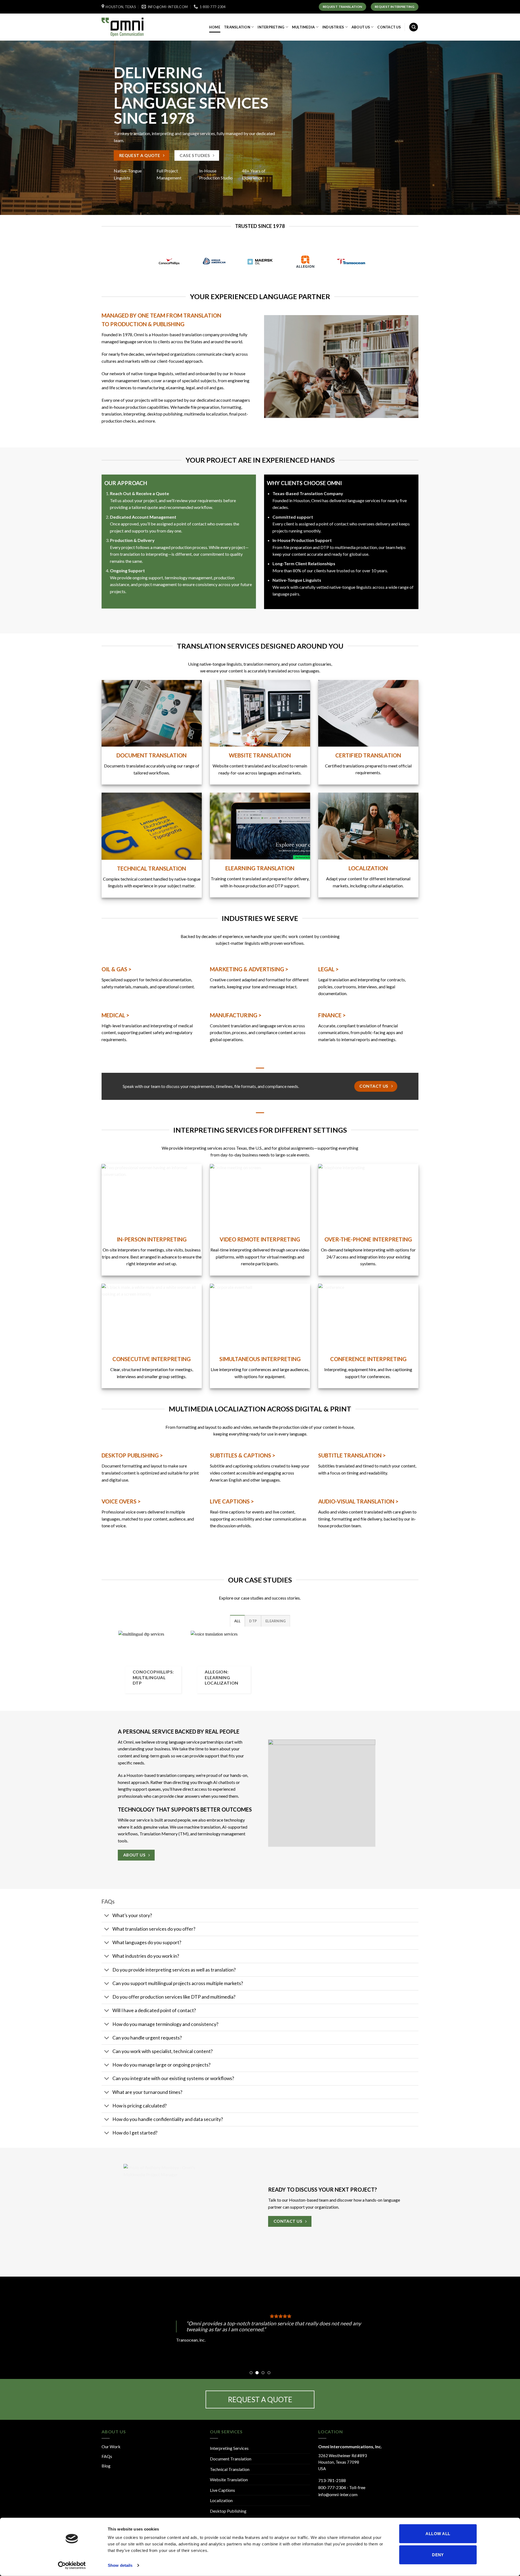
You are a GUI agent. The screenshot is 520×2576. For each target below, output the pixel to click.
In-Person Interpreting (152, 1239)
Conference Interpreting (368, 1359)
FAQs (107, 2456)
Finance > (332, 1015)
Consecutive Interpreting (152, 1359)
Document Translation (231, 2459)
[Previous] (17, 2328)
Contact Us (389, 27)
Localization (368, 868)
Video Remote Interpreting (260, 1239)
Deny (438, 2554)
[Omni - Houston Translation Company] (129, 27)
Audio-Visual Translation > (358, 1501)
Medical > (115, 1015)
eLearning (276, 1621)
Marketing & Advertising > (249, 969)
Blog (106, 2466)
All (238, 1621)
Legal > (328, 969)
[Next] (503, 2328)
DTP (253, 1621)
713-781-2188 (332, 2480)
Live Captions (222, 2490)
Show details (120, 2565)
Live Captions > (232, 1501)
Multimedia (303, 27)
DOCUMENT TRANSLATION (152, 755)
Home (215, 27)
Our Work (111, 2446)
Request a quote (260, 2400)
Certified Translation (368, 755)
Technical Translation (152, 868)
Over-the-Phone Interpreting (368, 1239)
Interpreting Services (229, 2448)
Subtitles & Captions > (243, 1455)
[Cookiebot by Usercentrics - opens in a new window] (72, 2565)
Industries (333, 27)
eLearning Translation (260, 868)
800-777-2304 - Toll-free (342, 2487)
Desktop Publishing (228, 2511)
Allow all (438, 2534)
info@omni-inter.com (338, 2494)
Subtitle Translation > (352, 1455)
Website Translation (260, 755)
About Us (361, 27)
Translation (237, 27)
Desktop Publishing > (132, 1455)
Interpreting (271, 27)
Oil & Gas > (116, 969)
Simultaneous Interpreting (260, 1359)
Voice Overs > (121, 1501)
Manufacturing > (236, 1015)
